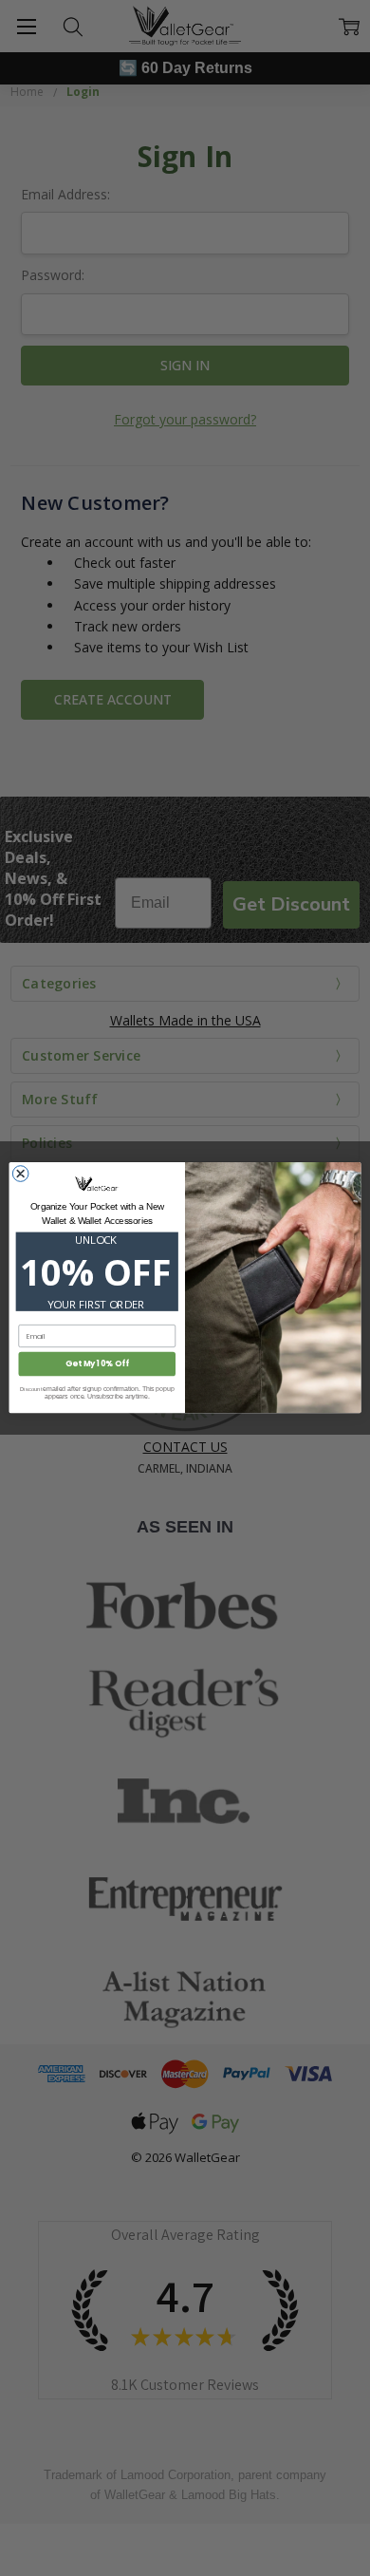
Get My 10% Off (97, 1364)
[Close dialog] (20, 1174)
